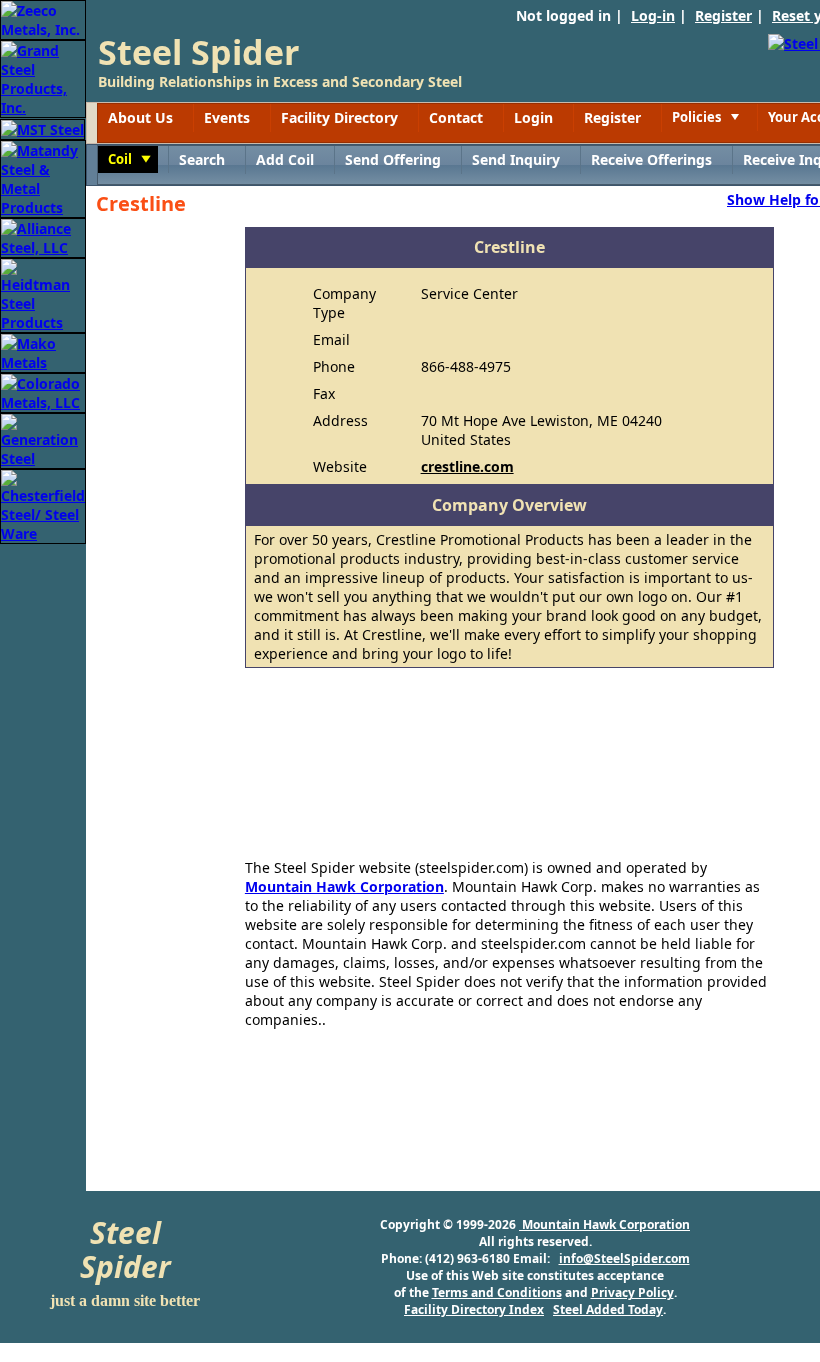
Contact (456, 117)
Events (227, 117)
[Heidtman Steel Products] (43, 293)
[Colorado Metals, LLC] (43, 391)
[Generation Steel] (43, 439)
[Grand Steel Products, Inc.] (43, 77)
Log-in (653, 15)
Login (533, 117)
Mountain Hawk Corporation (344, 886)
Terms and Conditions (497, 1292)
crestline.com (467, 466)
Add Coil (285, 159)
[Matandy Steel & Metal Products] (43, 177)
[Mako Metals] (43, 351)
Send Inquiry (516, 159)
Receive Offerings (651, 159)
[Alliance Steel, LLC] (43, 236)
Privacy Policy (632, 1292)
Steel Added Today (608, 1309)
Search (202, 159)
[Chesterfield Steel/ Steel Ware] (43, 504)
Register (723, 15)
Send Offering (393, 159)
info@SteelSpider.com (624, 1258)
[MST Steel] (42, 127)
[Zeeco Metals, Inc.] (43, 18)
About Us (140, 117)
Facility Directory (339, 117)
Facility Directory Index (474, 1309)
